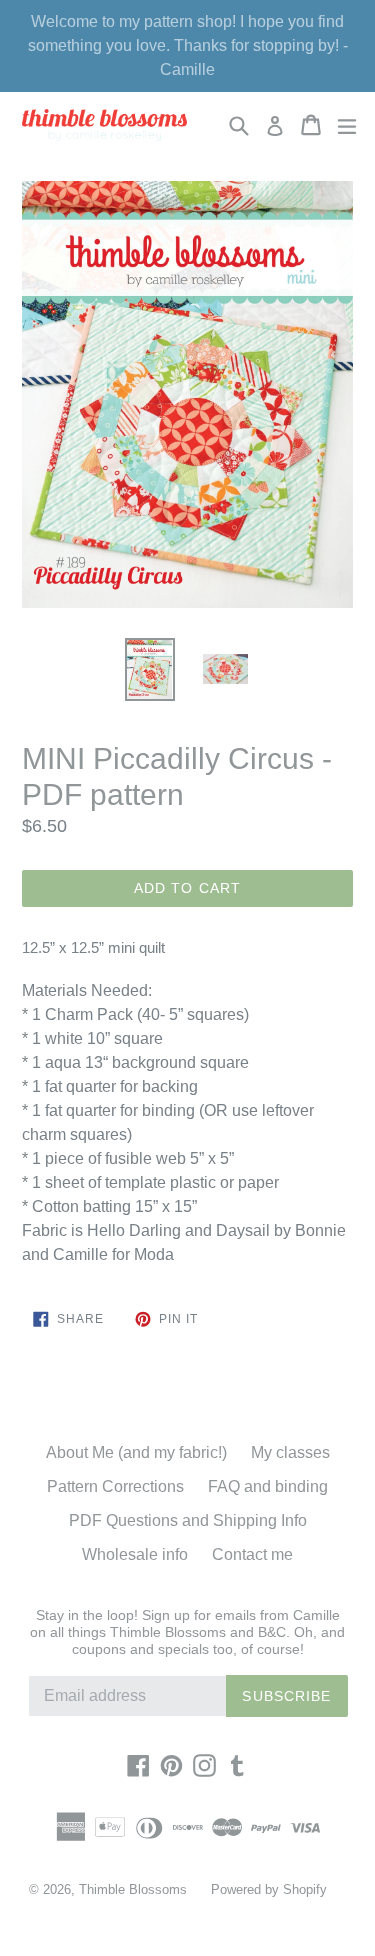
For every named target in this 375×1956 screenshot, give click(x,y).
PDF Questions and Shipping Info (188, 1520)
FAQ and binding (268, 1486)
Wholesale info (135, 1554)
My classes (290, 1452)
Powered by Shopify (269, 1889)
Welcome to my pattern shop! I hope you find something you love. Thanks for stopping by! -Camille (188, 45)
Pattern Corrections (115, 1486)
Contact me (252, 1554)
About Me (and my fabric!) (136, 1452)
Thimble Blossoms (133, 1889)
